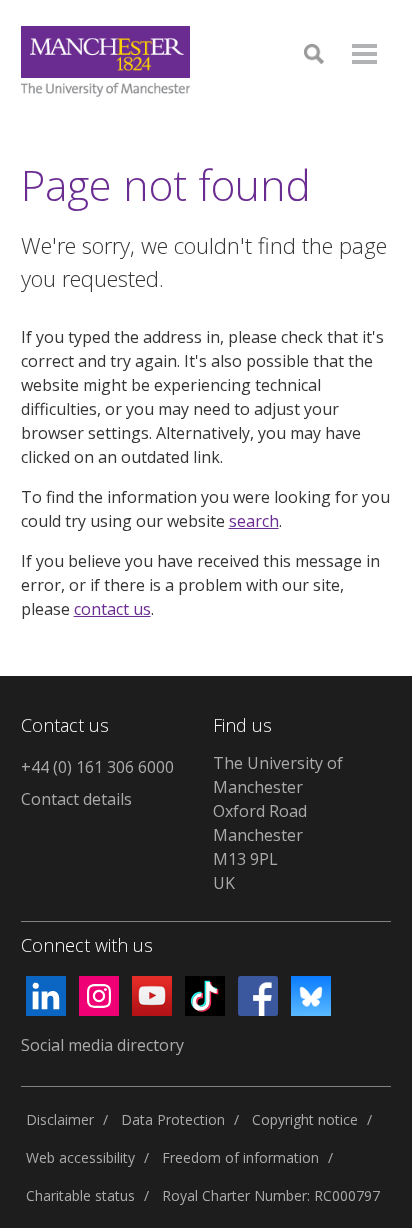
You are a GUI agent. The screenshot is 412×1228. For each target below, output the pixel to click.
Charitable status (80, 1195)
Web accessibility (80, 1157)
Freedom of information (240, 1157)
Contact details (76, 799)
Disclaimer (60, 1119)
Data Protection (173, 1119)
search (254, 521)
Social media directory (102, 1045)
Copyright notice (305, 1119)
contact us (112, 609)
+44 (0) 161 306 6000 (97, 767)
